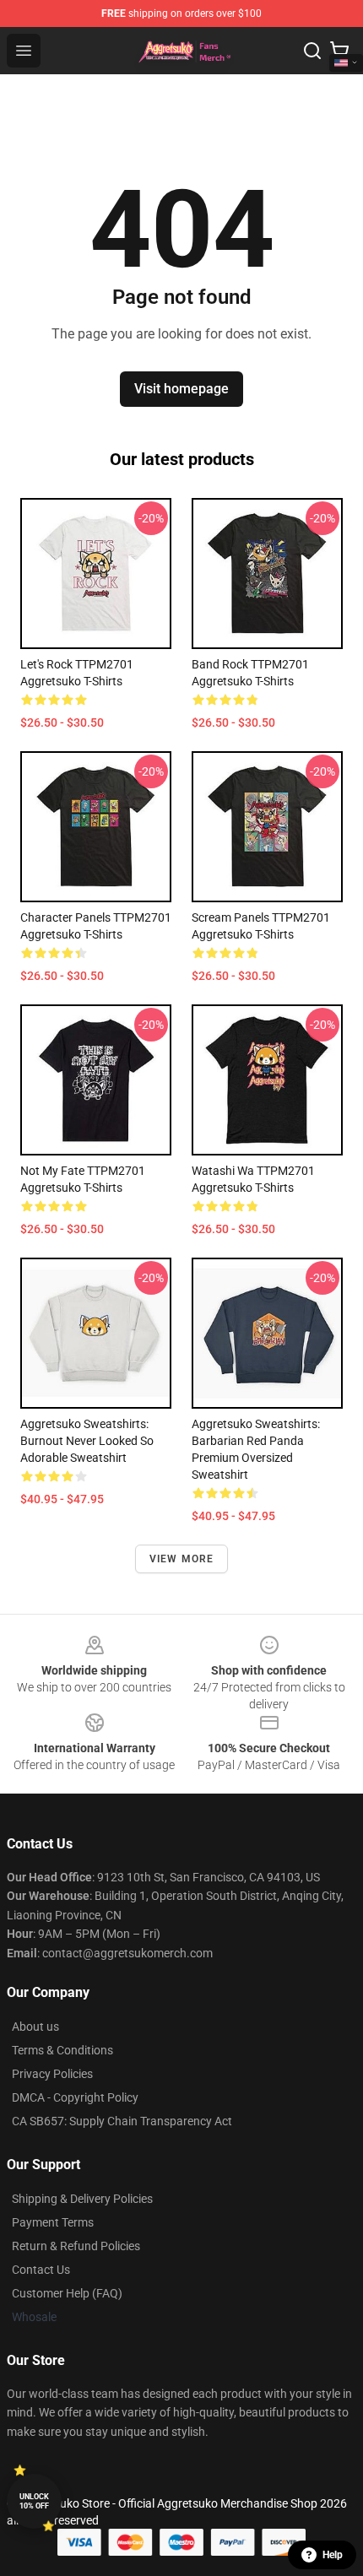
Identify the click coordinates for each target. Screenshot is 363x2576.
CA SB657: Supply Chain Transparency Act (122, 2121)
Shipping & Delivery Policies (82, 2199)
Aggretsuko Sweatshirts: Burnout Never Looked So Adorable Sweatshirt (87, 1441)
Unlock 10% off (34, 2501)
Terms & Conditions (62, 2050)
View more (182, 1559)
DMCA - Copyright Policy (75, 2097)
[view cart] (339, 51)
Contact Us (41, 2270)
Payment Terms (53, 2222)
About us (35, 2027)
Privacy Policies (52, 2074)
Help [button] (333, 2555)
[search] (312, 51)
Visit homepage (181, 389)
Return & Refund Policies (76, 2246)
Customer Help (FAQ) (67, 2293)
